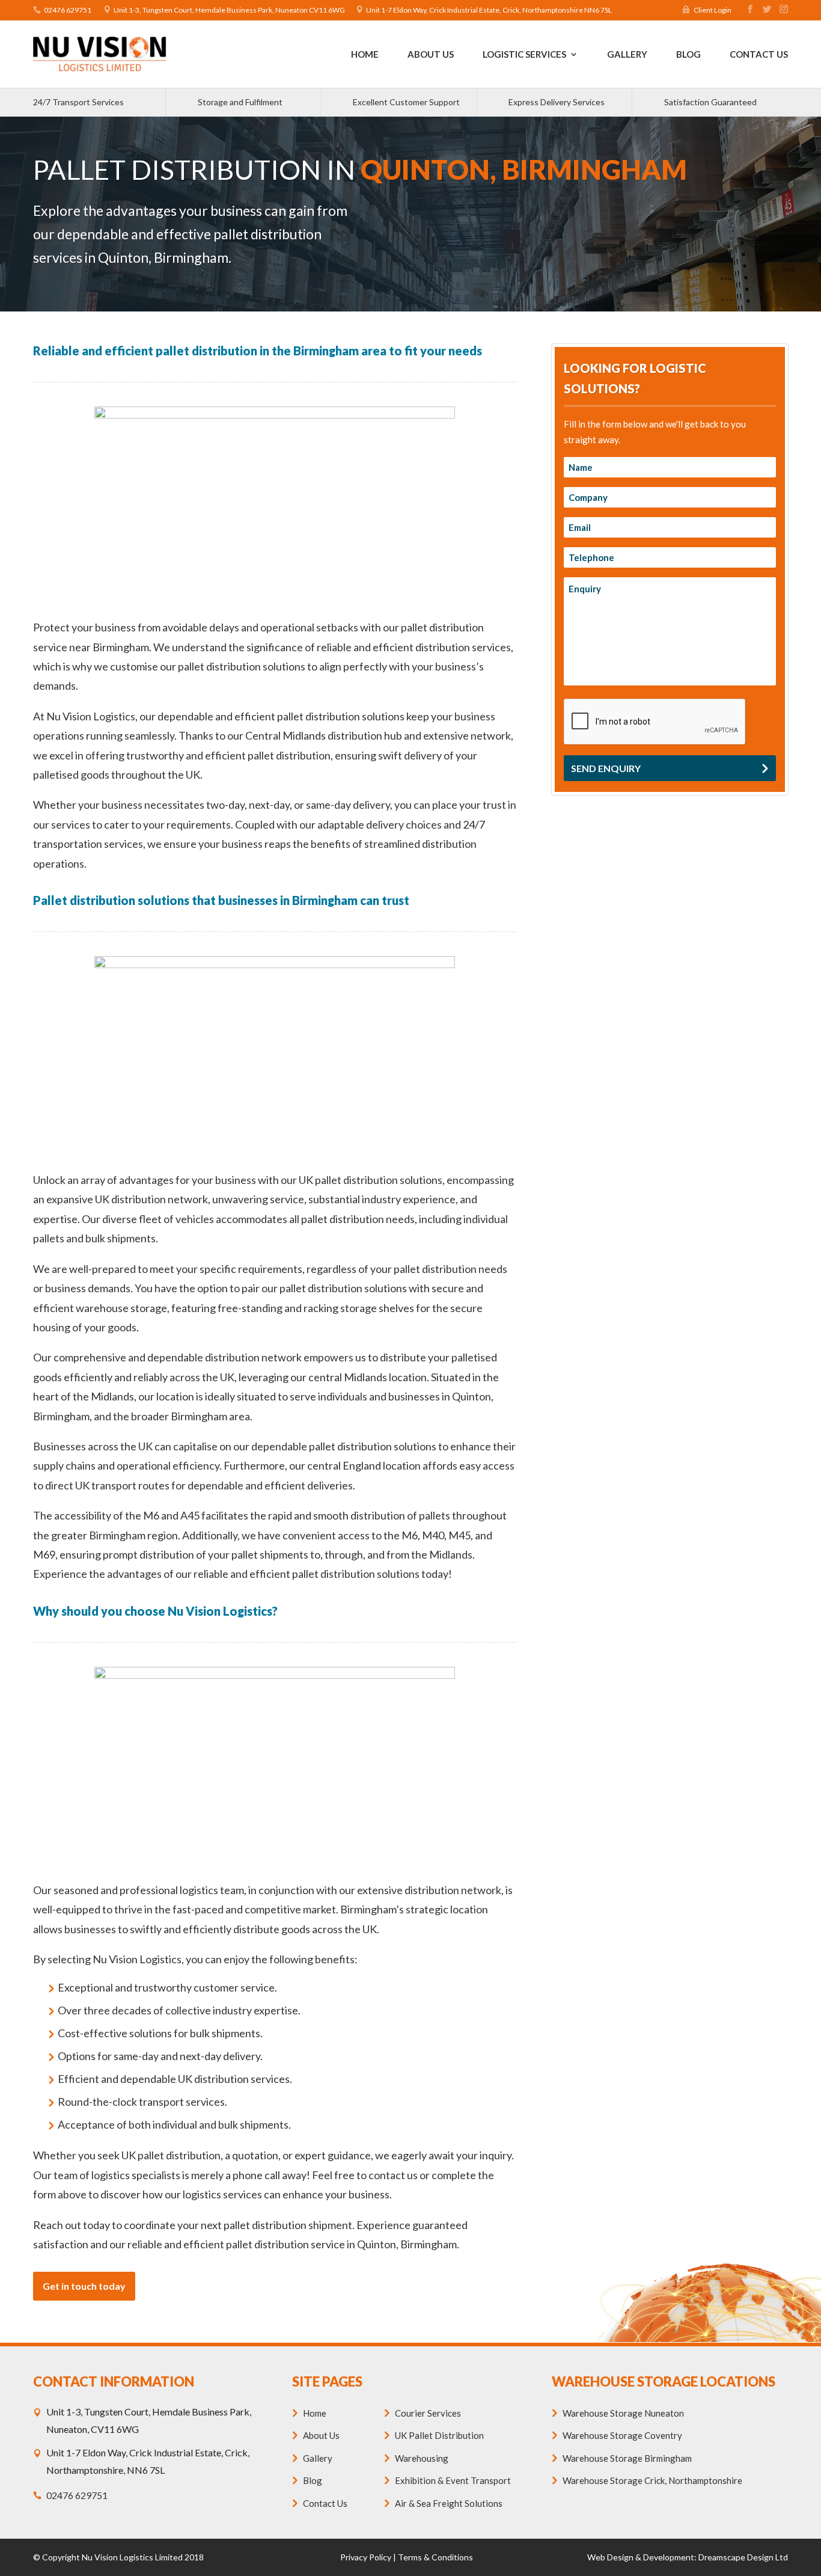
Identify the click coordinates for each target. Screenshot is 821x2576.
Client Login (713, 10)
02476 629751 (68, 10)
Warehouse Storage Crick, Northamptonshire (652, 2480)
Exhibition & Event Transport (453, 2480)
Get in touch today (84, 2286)
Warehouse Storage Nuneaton (623, 2413)
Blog (688, 55)
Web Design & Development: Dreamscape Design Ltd (688, 2557)
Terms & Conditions (435, 2557)
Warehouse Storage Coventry (622, 2435)
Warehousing (422, 2458)
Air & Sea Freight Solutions (449, 2503)
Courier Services (428, 2413)
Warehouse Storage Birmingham (627, 2458)
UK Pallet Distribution (439, 2435)
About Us (431, 55)
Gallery (627, 55)
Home (365, 55)
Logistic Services (524, 55)
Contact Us (759, 55)
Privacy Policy (366, 2557)
